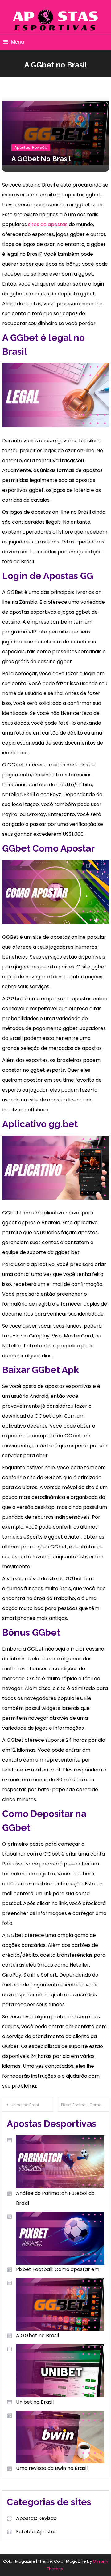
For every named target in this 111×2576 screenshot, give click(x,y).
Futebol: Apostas (36, 2532)
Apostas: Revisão (31, 147)
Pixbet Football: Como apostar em (85, 2105)
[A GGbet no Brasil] (55, 2304)
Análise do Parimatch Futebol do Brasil (55, 2198)
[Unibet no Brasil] (55, 2370)
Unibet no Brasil (25, 2105)
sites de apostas (48, 224)
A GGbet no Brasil (37, 2336)
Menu (18, 42)
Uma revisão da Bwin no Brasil (52, 2468)
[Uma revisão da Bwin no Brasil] (55, 2437)
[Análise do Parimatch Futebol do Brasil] (55, 2162)
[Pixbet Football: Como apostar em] (55, 2238)
